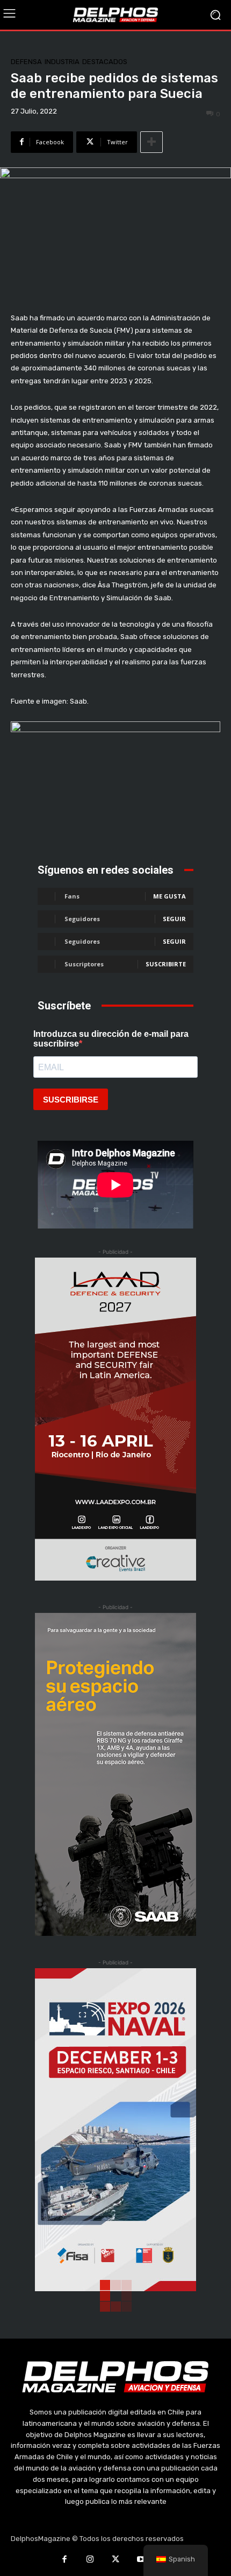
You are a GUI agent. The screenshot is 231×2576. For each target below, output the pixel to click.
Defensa (26, 62)
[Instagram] (90, 2560)
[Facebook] (64, 2560)
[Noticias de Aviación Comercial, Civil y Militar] (115, 15)
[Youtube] (141, 2560)
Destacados (105, 62)
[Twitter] (115, 2560)
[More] (151, 142)
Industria (62, 62)
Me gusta (169, 896)
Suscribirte (166, 964)
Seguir (174, 919)
